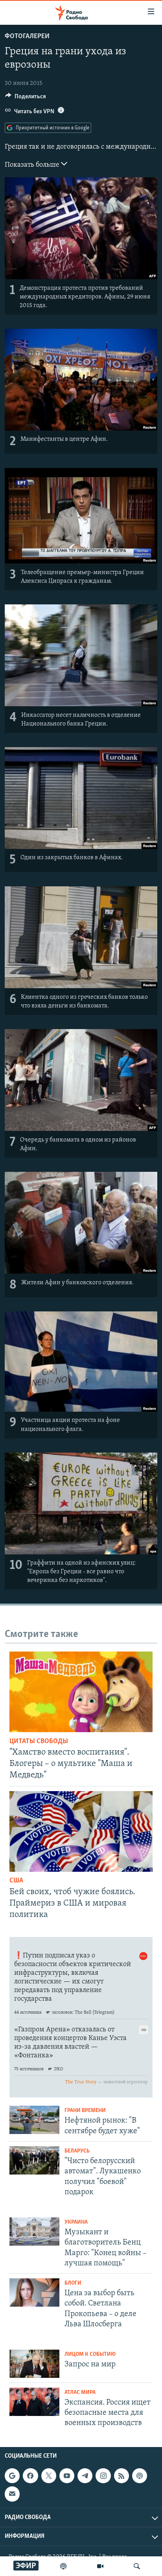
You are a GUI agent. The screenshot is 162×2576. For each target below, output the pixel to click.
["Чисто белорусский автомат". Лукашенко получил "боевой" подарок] (34, 2160)
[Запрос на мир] (34, 2364)
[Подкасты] (140, 2476)
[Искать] (137, 2566)
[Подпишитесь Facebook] (30, 2476)
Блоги (73, 2283)
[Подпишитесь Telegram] (85, 2476)
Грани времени (85, 2111)
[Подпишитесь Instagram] (103, 2476)
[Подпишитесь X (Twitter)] (49, 2476)
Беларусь (77, 2151)
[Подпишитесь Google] (12, 2476)
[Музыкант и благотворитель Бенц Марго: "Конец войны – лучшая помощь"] (34, 2232)
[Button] (26, 98)
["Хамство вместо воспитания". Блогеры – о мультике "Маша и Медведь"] (81, 1692)
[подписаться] (12, 2494)
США (16, 1881)
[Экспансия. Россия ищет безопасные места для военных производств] (34, 2402)
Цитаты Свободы (39, 1742)
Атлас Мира (80, 2393)
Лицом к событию (90, 2354)
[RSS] (121, 2476)
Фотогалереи (27, 37)
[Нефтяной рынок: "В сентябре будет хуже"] (34, 2120)
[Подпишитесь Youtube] (67, 2476)
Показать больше (33, 165)
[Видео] (100, 2566)
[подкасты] (63, 2566)
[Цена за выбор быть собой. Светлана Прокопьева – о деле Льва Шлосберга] (34, 2292)
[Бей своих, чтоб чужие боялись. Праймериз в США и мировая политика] (81, 1831)
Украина (76, 2222)
